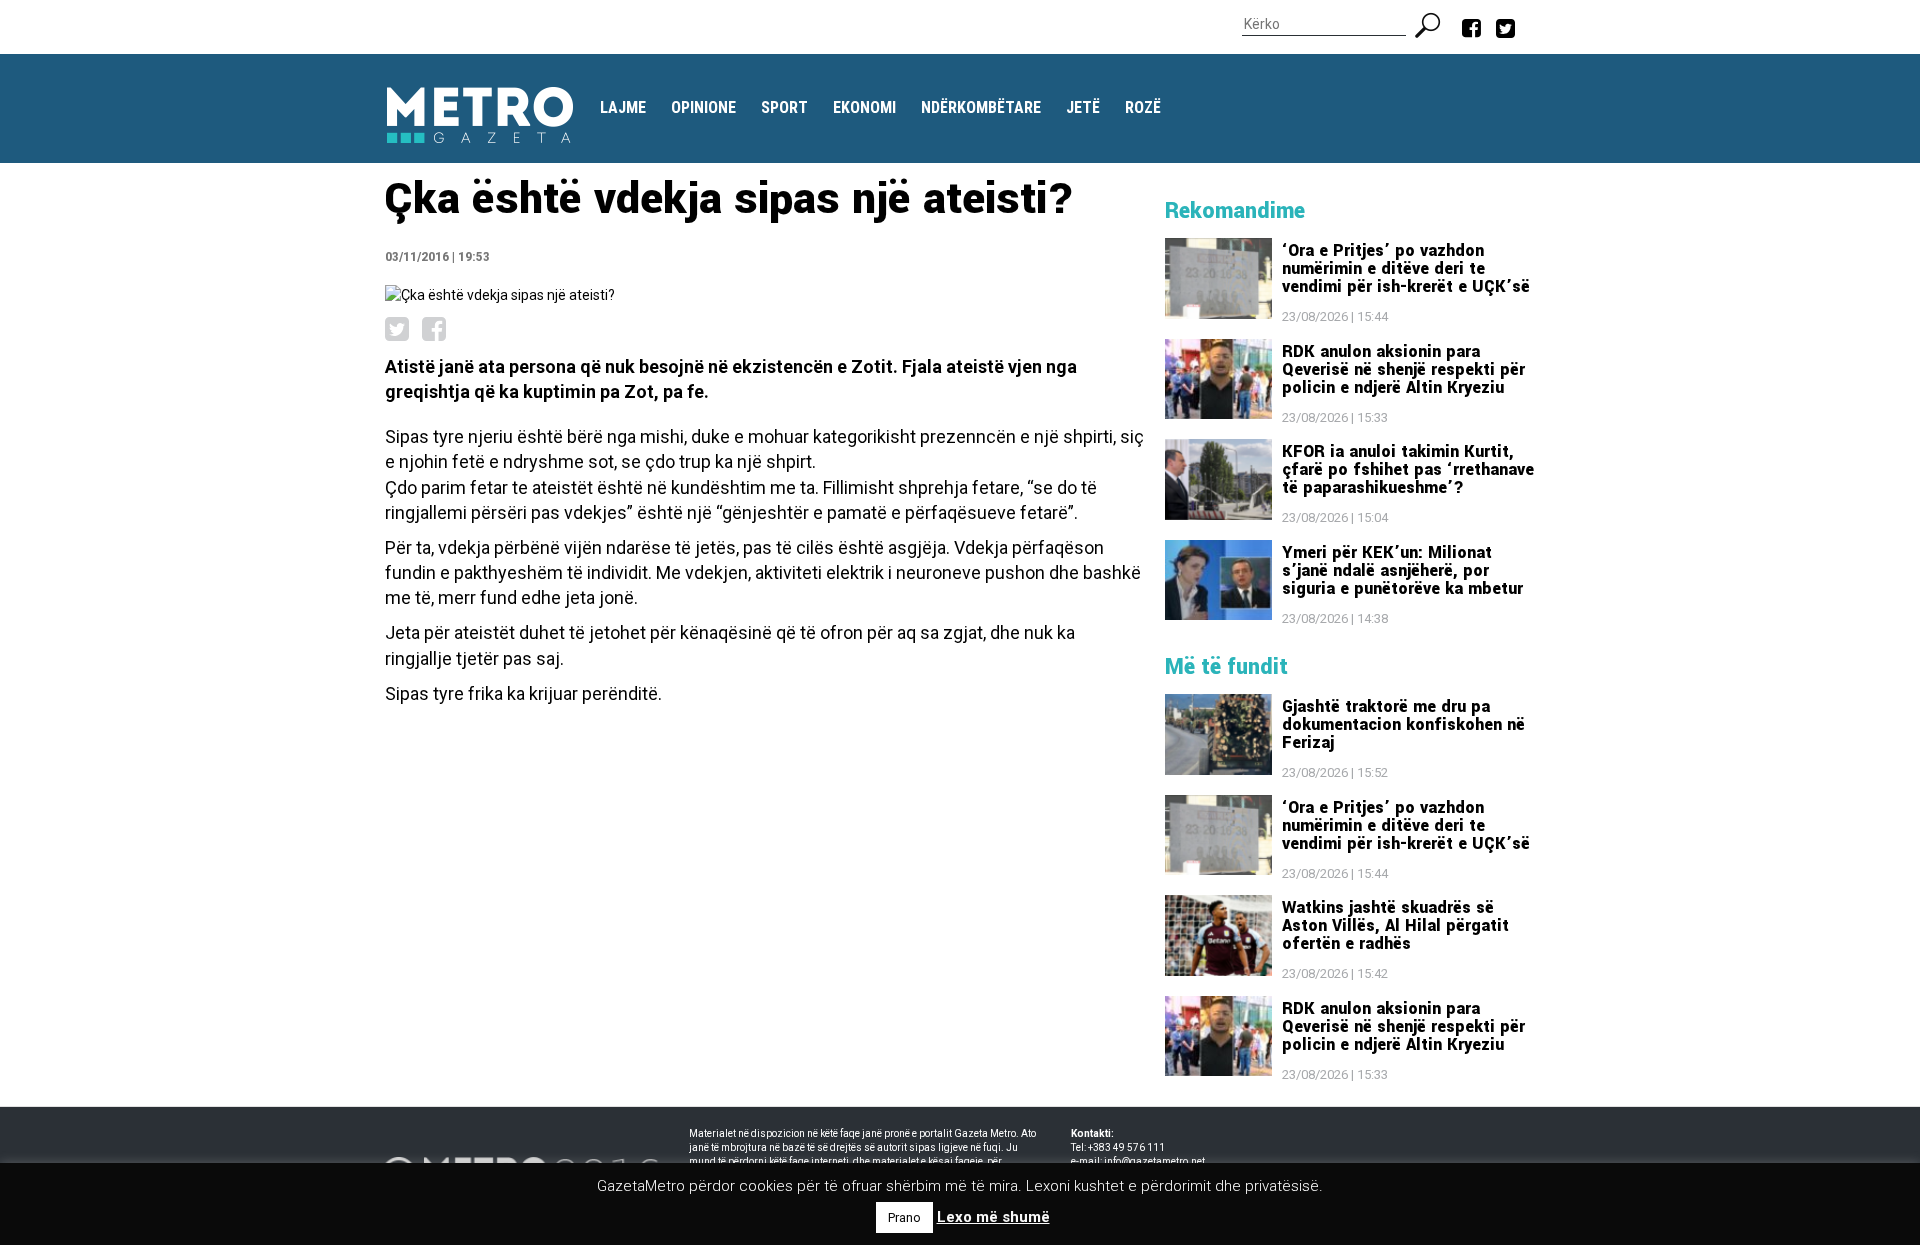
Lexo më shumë (993, 1217)
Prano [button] (904, 1217)
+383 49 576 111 (1126, 1147)
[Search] (1435, 23)
